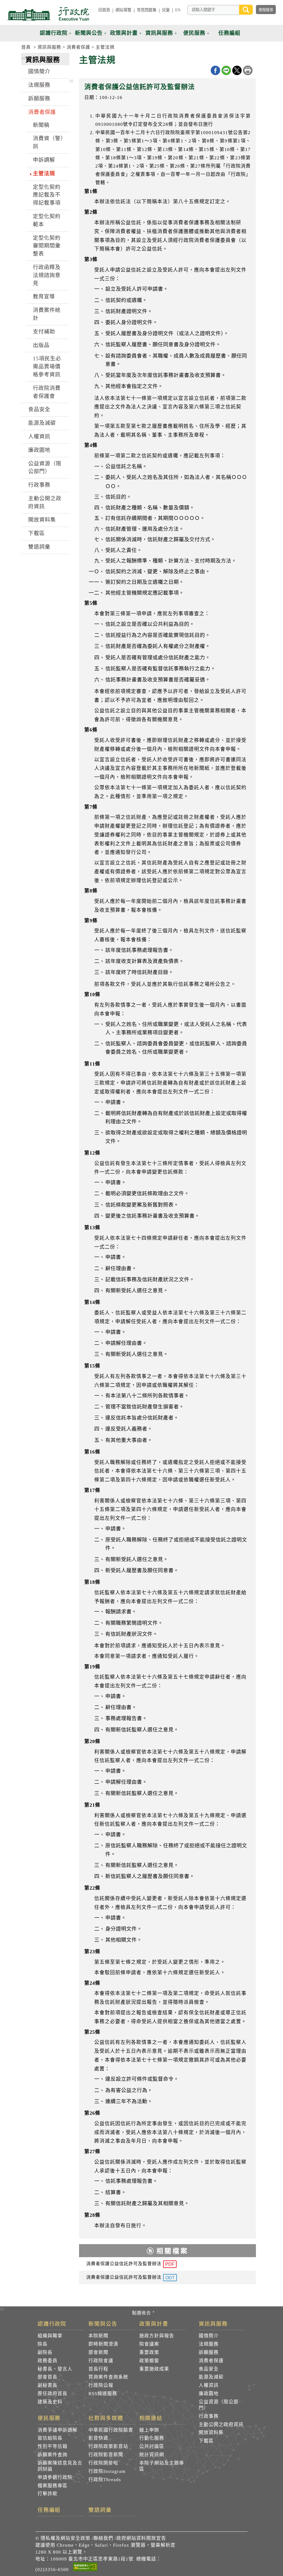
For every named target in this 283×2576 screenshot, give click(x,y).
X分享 (237, 70)
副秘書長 (48, 2385)
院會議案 (149, 2344)
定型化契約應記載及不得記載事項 (47, 195)
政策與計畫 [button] (124, 33)
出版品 (41, 345)
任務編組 (49, 2510)
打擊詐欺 (48, 2494)
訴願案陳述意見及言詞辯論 (60, 2466)
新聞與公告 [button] (89, 33)
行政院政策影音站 (108, 2446)
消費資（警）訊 (48, 142)
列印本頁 (248, 70)
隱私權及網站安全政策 (65, 2538)
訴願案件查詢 (53, 2455)
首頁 (26, 47)
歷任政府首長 (53, 2394)
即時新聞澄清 (103, 2344)
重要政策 (149, 2352)
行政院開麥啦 (103, 2463)
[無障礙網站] (85, 2568)
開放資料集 (42, 520)
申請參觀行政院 (55, 2477)
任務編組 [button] (229, 33)
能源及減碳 (42, 423)
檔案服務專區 (53, 2486)
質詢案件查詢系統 (108, 2377)
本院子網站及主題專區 (162, 2466)
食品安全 (39, 409)
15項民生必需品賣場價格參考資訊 (47, 367)
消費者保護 (78, 47)
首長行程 (98, 2369)
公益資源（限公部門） (45, 468)
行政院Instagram (107, 2471)
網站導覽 (123, 10)
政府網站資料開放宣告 (141, 2538)
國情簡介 (39, 71)
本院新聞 (98, 2336)
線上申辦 (149, 2430)
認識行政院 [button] (54, 33)
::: (91, 10)
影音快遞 (98, 2438)
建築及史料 (50, 2402)
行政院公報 (101, 2385)
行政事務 (39, 485)
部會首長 (48, 2377)
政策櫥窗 (149, 2361)
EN (178, 10)
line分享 (226, 70)
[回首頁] (48, 14)
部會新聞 (98, 2352)
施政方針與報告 (157, 2336)
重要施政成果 (154, 2369)
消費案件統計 (47, 314)
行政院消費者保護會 (47, 392)
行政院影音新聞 (106, 2455)
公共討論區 (152, 2446)
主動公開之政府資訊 (45, 502)
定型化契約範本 (47, 220)
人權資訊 (39, 437)
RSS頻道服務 (103, 2394)
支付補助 (44, 332)
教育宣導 (44, 297)
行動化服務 (152, 2438)
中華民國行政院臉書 (111, 2430)
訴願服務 (39, 99)
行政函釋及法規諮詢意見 (47, 275)
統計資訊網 (152, 2455)
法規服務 (39, 85)
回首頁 (104, 10)
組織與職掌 (50, 2336)
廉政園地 (39, 450)
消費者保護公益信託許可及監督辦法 (130, 2264)
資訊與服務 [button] (159, 33)
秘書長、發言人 (55, 2369)
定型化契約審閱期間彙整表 (47, 246)
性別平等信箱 (53, 2446)
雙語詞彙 (39, 547)
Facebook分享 (215, 70)
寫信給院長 (50, 2438)
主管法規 (105, 47)
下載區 (36, 533)
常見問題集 (147, 10)
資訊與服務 (49, 47)
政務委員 (48, 2361)
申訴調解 (44, 160)
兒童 (166, 10)
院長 (43, 2344)
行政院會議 (101, 2361)
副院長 (45, 2352)
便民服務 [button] (194, 33)
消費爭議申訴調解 (57, 2430)
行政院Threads (105, 2480)
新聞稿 (41, 125)
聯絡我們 (103, 2538)
